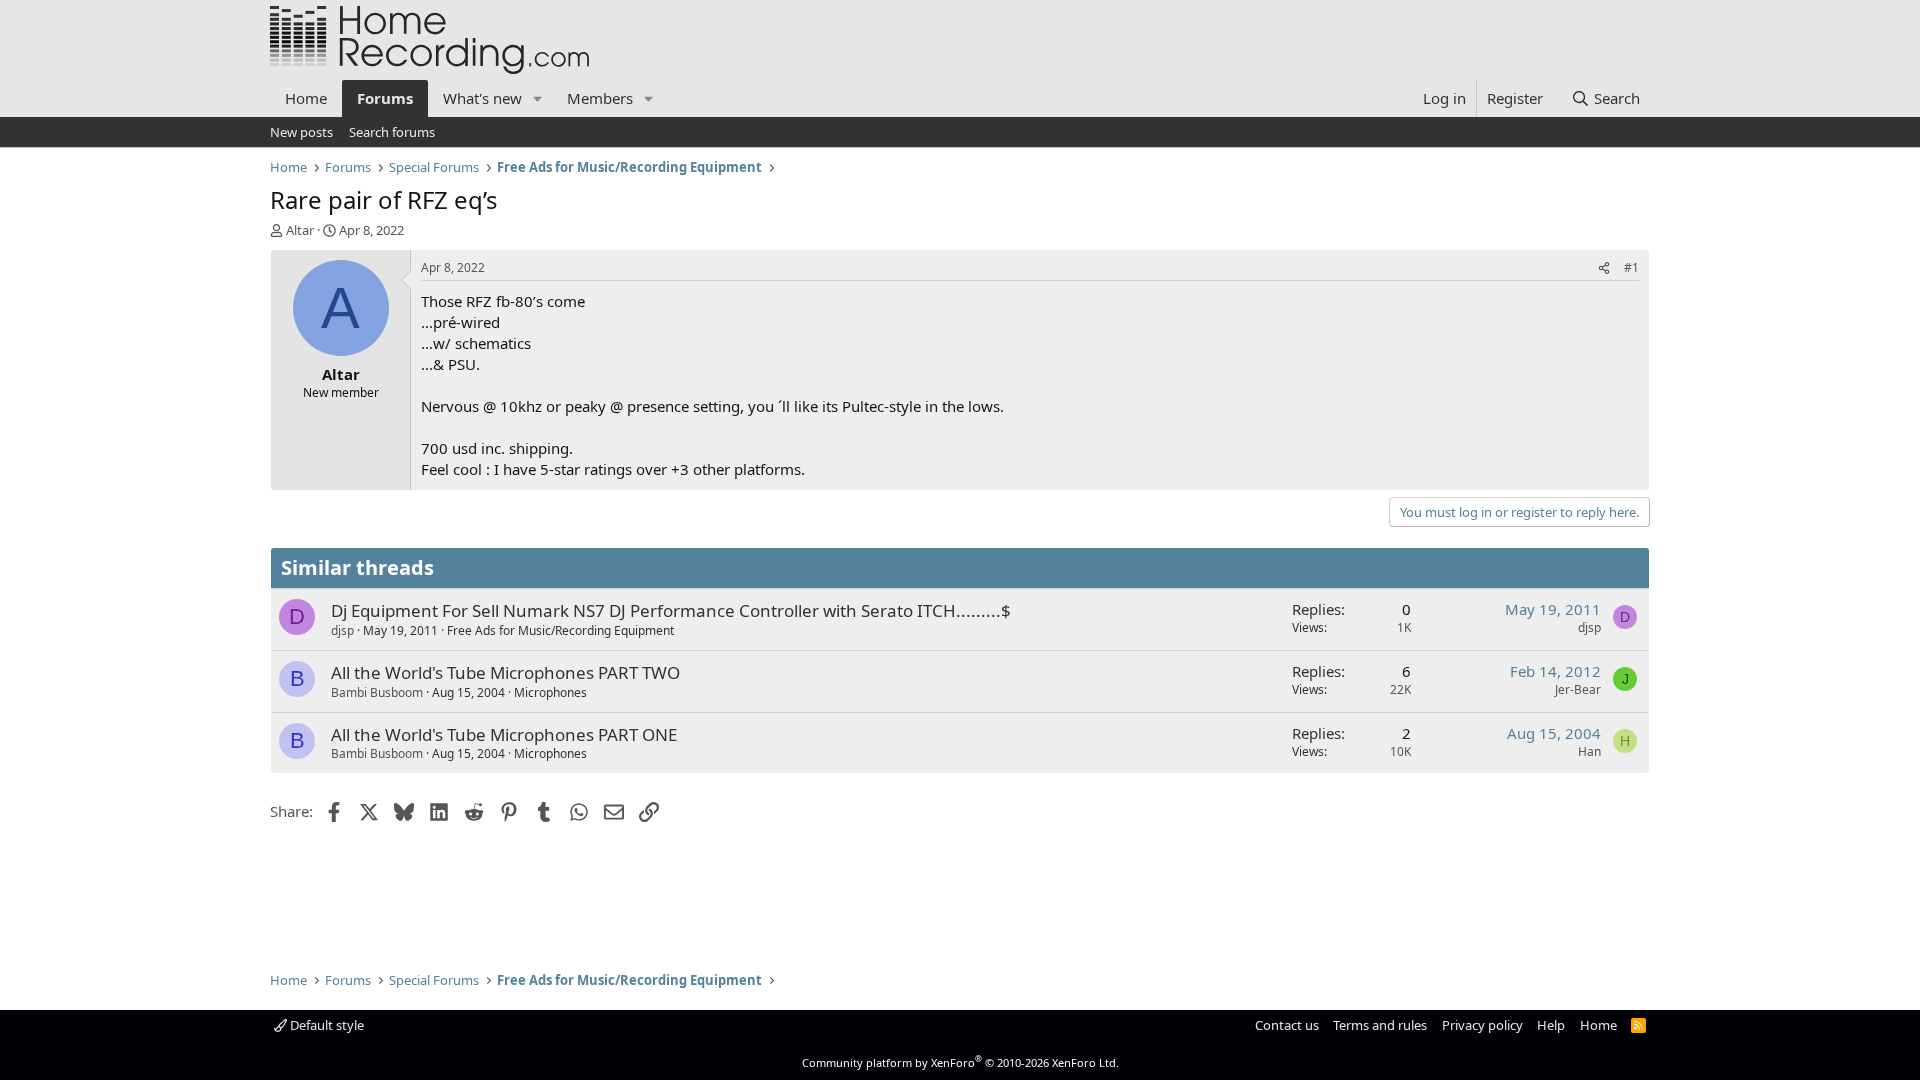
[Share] (1604, 268)
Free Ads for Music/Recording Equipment (560, 630)
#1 (1631, 267)
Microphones (550, 692)
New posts (301, 132)
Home (306, 98)
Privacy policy (1482, 1025)
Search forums (392, 132)
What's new (482, 98)
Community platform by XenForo (960, 1062)
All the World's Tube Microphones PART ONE (504, 734)
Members (600, 98)
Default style (325, 1025)
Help (1551, 1025)
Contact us (1287, 1025)
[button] (538, 98)
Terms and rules (1380, 1025)
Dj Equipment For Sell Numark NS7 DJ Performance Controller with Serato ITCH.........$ (671, 610)
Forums (385, 98)
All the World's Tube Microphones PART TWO (505, 672)
